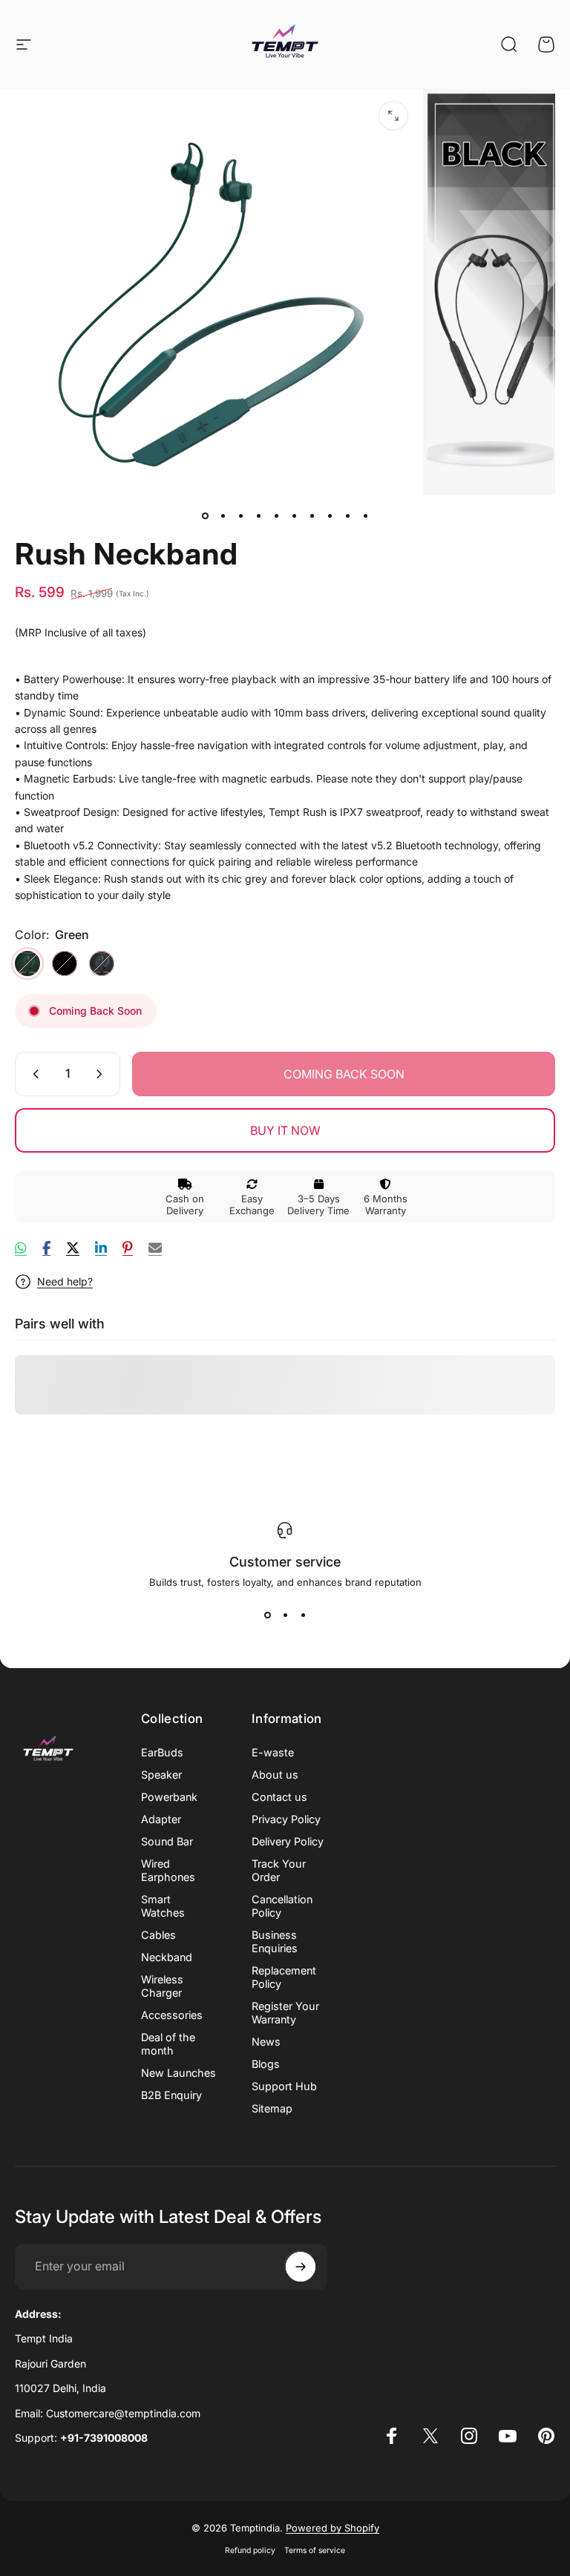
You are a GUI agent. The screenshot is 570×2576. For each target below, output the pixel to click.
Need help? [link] (65, 1281)
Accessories (172, 2015)
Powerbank (169, 1797)
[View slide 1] (267, 1615)
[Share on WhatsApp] (21, 1248)
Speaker (161, 1775)
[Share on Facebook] (46, 1248)
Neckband (167, 1957)
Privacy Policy (286, 1819)
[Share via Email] (155, 1248)
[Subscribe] (301, 2267)
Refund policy (250, 2550)
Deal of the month (168, 2044)
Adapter (161, 1819)
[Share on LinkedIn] (101, 1248)
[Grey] (102, 963)
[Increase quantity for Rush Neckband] (102, 1074)
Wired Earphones (168, 1870)
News (266, 2042)
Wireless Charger (162, 1986)
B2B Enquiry (171, 2095)
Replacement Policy (284, 1977)
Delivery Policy (288, 1841)
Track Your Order (279, 1870)
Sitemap (272, 2108)
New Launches (178, 2073)
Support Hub (284, 2086)
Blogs (266, 2064)
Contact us (279, 1797)
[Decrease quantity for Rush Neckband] (33, 1074)
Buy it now (285, 1130)
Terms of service (315, 2550)
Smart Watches (163, 1906)
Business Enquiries (275, 1941)
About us (275, 1775)
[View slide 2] (285, 1615)
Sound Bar (167, 1841)
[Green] (27, 963)
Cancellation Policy (282, 1906)
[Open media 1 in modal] (393, 116)
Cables (158, 1935)
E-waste (273, 1752)
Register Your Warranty (285, 2013)
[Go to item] (205, 515)
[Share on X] (73, 1248)
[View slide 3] (303, 1615)
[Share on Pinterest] (128, 1248)
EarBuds (162, 1752)
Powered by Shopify (332, 2528)
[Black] (65, 963)
